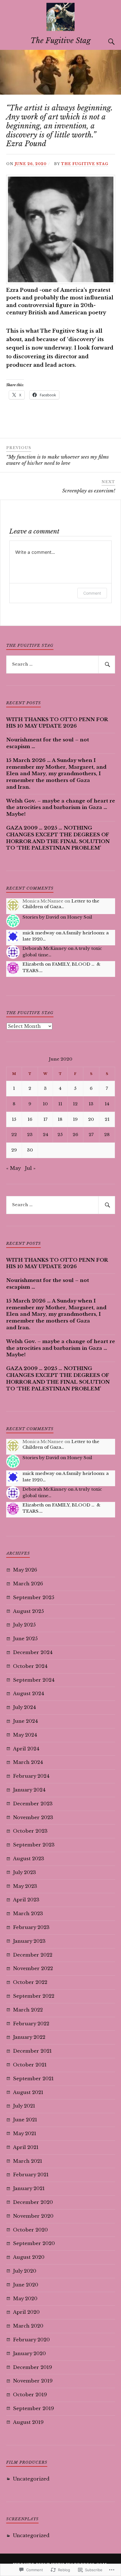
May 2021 (25, 2134)
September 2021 (33, 2079)
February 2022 (31, 2024)
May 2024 (25, 1735)
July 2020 (25, 2271)
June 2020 (26, 2285)
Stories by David (41, 917)
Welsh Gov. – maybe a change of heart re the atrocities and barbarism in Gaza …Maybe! (61, 808)
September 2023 (34, 1845)
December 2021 (32, 2051)
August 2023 (29, 1859)
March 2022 (28, 2010)
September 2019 (33, 2409)
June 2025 (25, 1639)
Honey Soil (80, 917)
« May (13, 1168)
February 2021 (31, 2175)
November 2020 (33, 2216)
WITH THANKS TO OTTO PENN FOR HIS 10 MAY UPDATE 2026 (57, 723)
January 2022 (29, 2037)
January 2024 (29, 1790)
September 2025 (34, 1598)
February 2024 (31, 1776)
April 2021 (26, 2147)
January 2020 (29, 2354)
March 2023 (28, 1914)
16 (30, 1119)
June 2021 (25, 2120)
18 (60, 1119)
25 (60, 1134)
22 (14, 1134)
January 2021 (29, 2189)
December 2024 (33, 1652)
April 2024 (26, 1749)
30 (30, 1150)
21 (107, 1119)
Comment (92, 593)
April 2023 (26, 1900)
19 (75, 1119)
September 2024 (34, 1680)
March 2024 (28, 1762)
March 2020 (28, 2326)
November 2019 (33, 2381)
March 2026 (28, 1584)
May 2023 (25, 1886)
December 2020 (33, 2202)
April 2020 (26, 2312)
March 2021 (28, 2161)
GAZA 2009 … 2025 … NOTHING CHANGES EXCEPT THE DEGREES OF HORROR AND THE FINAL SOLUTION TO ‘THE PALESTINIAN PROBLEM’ (58, 838)
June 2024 (25, 1721)
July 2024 (24, 1707)
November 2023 (33, 1818)
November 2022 (33, 1969)
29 (14, 1150)
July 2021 (24, 2106)
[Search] (106, 42)
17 (45, 1119)
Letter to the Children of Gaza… (61, 904)
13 (91, 1104)
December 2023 (33, 1804)
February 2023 (31, 1927)
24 (45, 1134)
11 (60, 1104)
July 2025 (24, 1625)
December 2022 (33, 1955)
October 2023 (30, 1831)
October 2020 (30, 2230)
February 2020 (31, 2340)
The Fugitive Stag (60, 41)
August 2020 (29, 2257)
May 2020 (25, 2299)
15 (14, 1119)
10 (45, 1104)
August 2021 (28, 2092)
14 (107, 1104)
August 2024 (29, 1694)
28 (107, 1134)
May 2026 (25, 1570)
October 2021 (30, 2065)
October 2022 (30, 1982)
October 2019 (30, 2395)
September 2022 (34, 1996)
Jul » (30, 1168)
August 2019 (28, 2422)
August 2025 (28, 1611)
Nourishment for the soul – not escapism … (48, 743)
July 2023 (24, 1872)
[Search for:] (61, 664)
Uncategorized (31, 2479)
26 (75, 1134)
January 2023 (29, 1941)
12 (75, 1104)
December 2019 (33, 2367)
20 (91, 1119)
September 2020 (34, 2243)
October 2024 (30, 1666)
